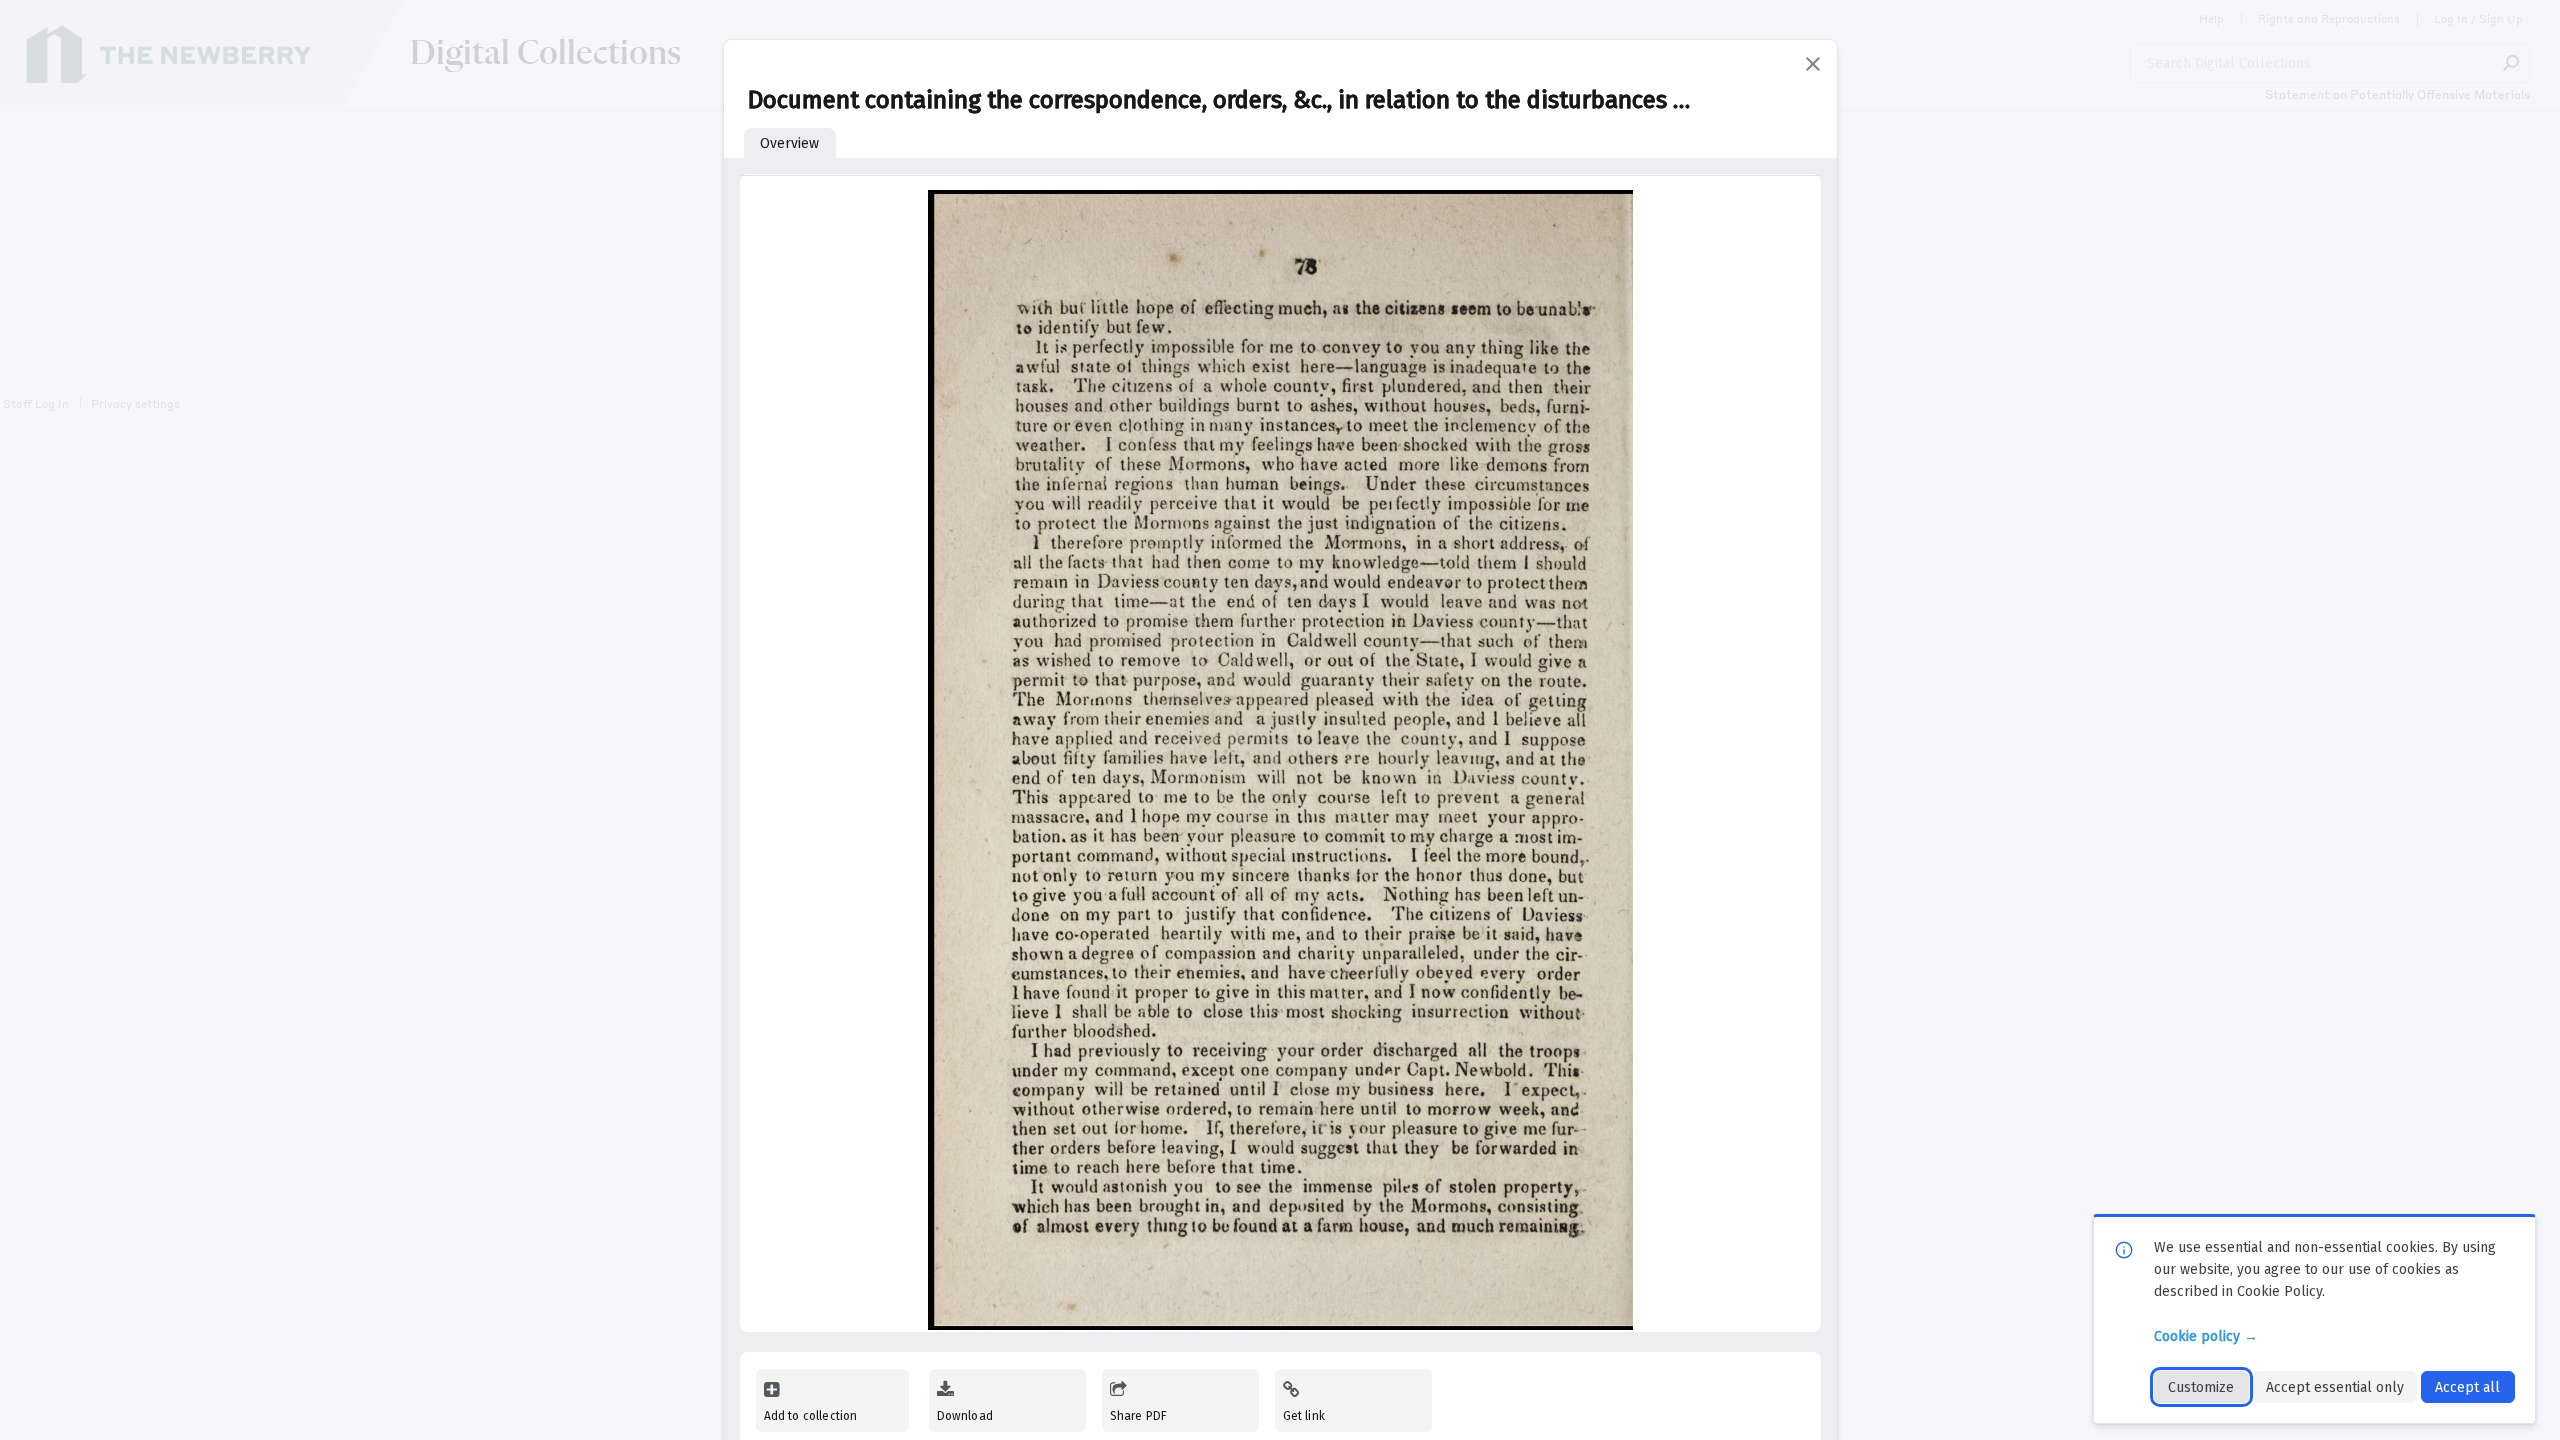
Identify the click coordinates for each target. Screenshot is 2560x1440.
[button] (1813, 64)
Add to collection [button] (811, 1416)
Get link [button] (1304, 1416)
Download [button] (965, 1416)
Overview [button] (789, 143)
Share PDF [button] (1139, 1416)
